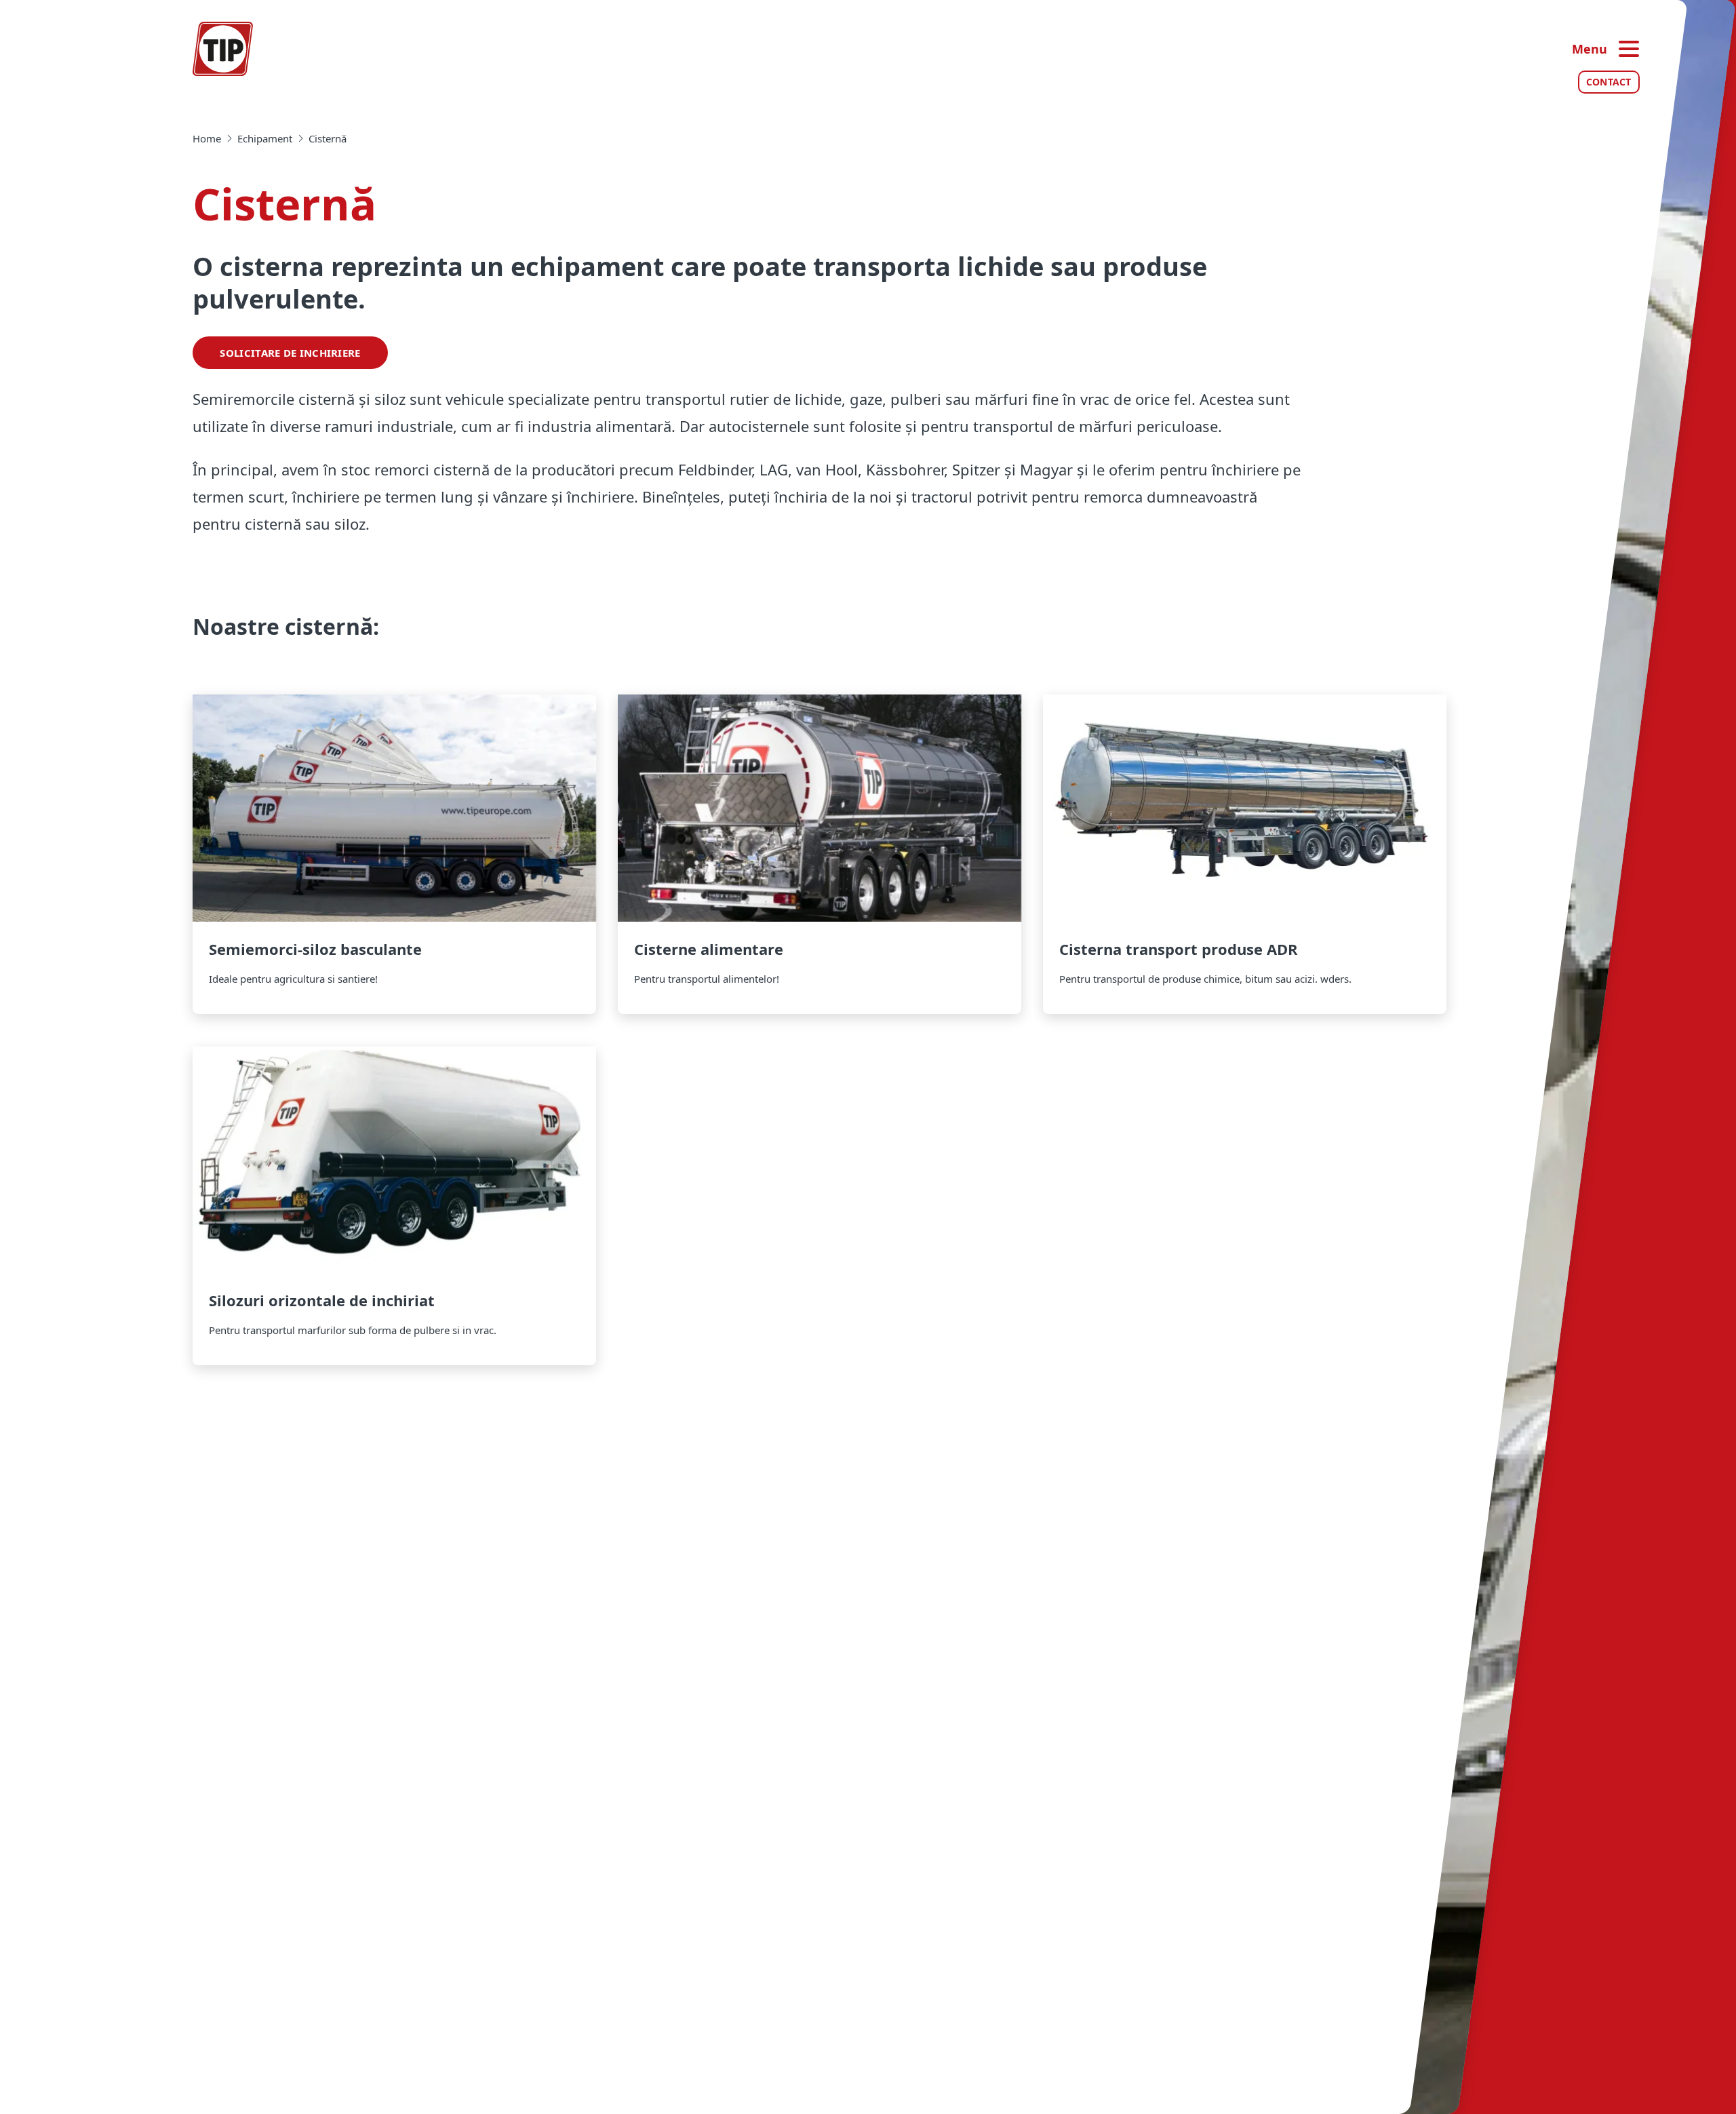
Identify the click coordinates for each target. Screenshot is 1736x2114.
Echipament (265, 138)
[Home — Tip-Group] (223, 49)
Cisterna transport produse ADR (1245, 854)
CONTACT (1609, 82)
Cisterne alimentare (820, 854)
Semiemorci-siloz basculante (394, 854)
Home (207, 138)
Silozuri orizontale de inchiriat (394, 1206)
